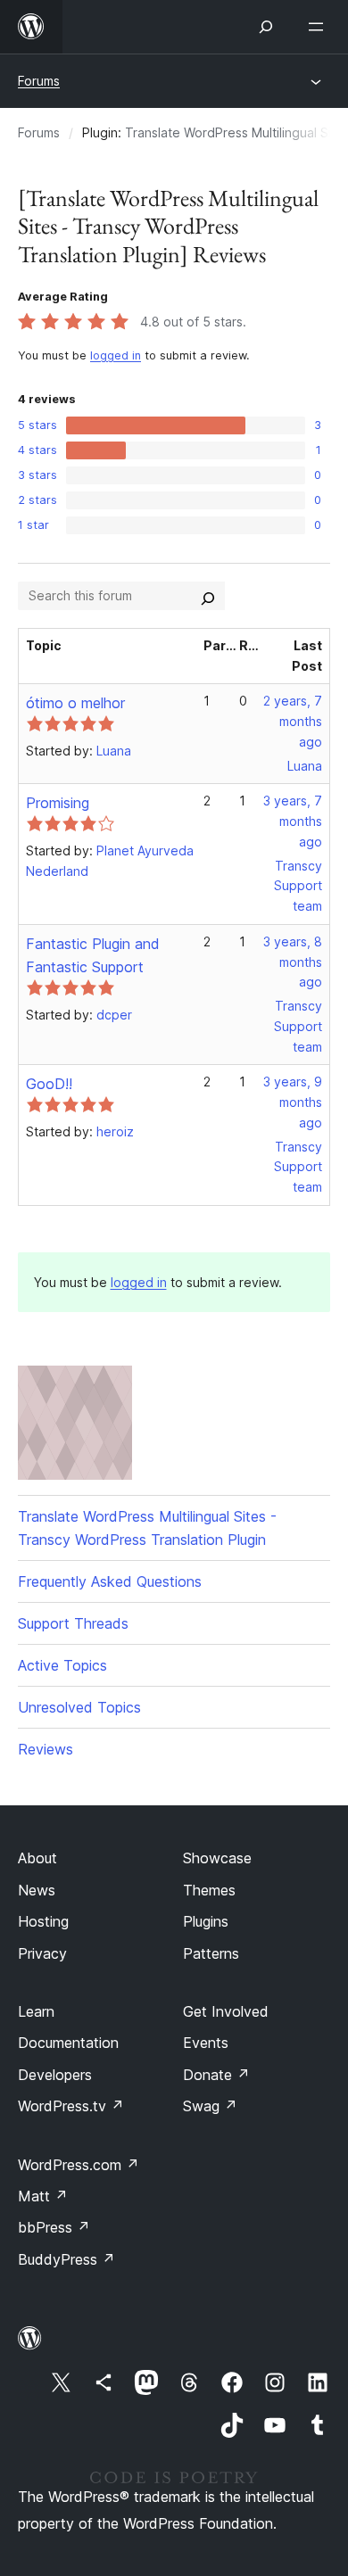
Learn (36, 2011)
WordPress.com (79, 2165)
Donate (216, 2075)
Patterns (211, 1953)
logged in (116, 355)
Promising (58, 803)
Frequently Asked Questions (110, 1581)
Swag (210, 2106)
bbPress (54, 2227)
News (37, 1890)
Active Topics (62, 1665)
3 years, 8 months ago (293, 962)
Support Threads (73, 1623)
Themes (209, 1890)
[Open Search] (266, 27)
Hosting (43, 1921)
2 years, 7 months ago (293, 721)
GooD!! (49, 1084)
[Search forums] (208, 596)
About (37, 1858)
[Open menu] (319, 27)
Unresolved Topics (79, 1707)
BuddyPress (66, 2259)
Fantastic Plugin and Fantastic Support (93, 955)
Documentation (68, 2043)
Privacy (42, 1953)
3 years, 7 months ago (293, 821)
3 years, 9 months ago (293, 1102)
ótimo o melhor (75, 703)
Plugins (206, 1921)
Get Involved (226, 2011)
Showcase (217, 1858)
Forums (39, 81)
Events (206, 2043)
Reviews (46, 1749)
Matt (43, 2196)
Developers (55, 2075)
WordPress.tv (71, 2106)
